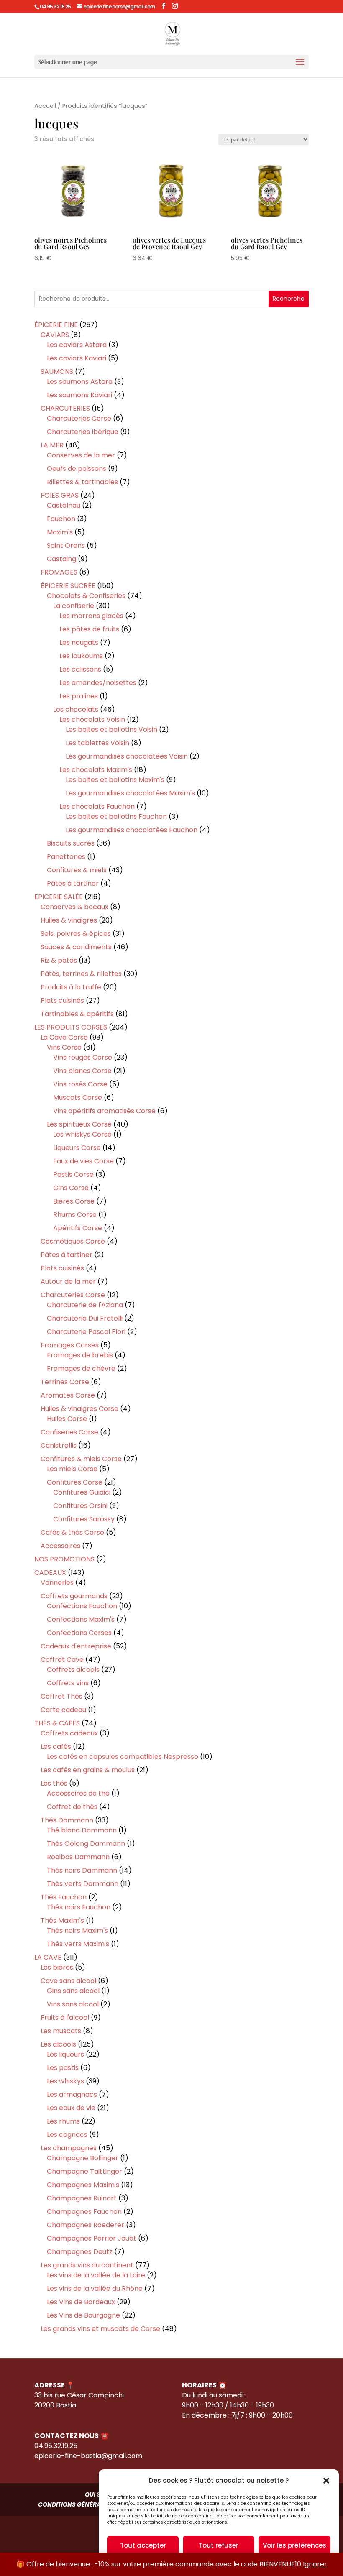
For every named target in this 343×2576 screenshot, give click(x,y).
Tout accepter (143, 2545)
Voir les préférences (294, 2545)
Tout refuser (219, 2545)
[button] (326, 2481)
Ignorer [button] (315, 2564)
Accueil (45, 106)
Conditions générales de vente (89, 2504)
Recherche (289, 299)
